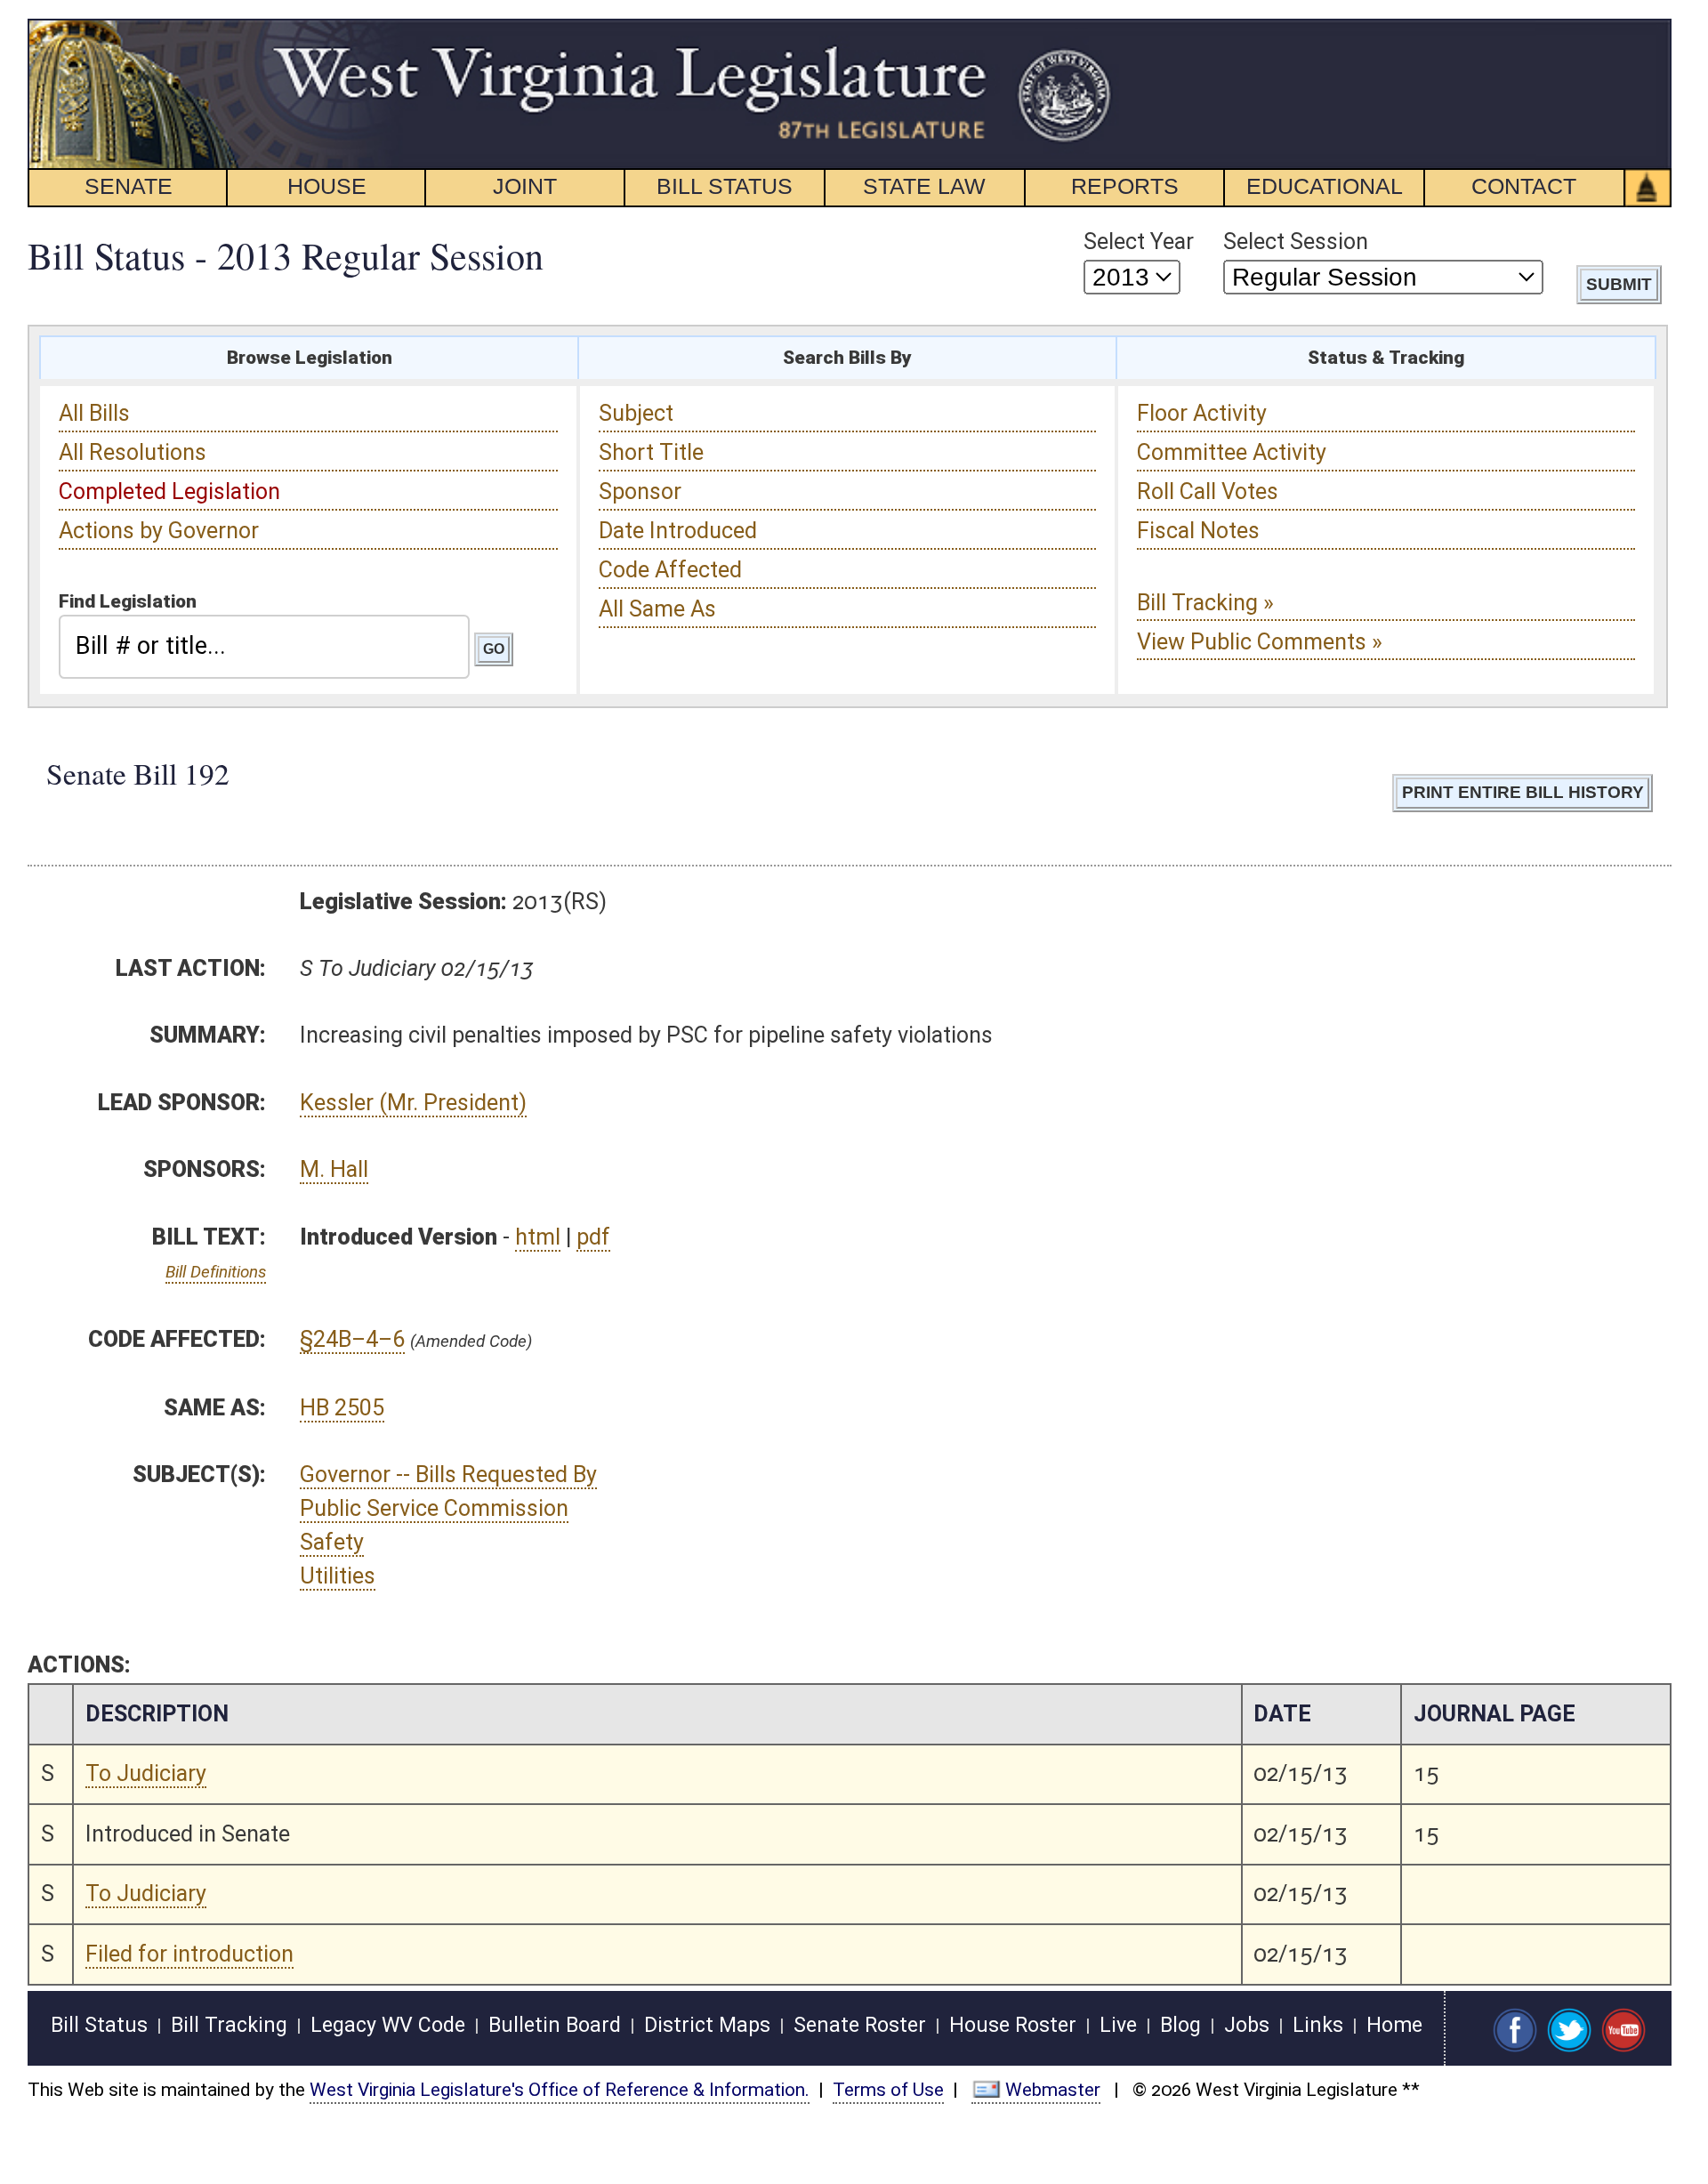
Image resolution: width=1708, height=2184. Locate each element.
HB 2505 (342, 1408)
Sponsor (640, 492)
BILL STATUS (725, 186)
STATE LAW (924, 186)
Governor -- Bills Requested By (448, 1475)
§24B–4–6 (352, 1339)
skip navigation (1081, 29)
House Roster (1013, 2025)
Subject (636, 413)
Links (1318, 2025)
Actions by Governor (159, 531)
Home (1394, 2025)
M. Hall (334, 1169)
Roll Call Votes (1208, 492)
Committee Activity (1232, 452)
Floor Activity (1202, 413)
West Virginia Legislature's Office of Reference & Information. (560, 2090)
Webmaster (1053, 2090)
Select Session (1296, 242)
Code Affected (670, 570)
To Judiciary (146, 1773)
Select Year (1139, 242)
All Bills (94, 413)
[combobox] (264, 647)
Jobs (1247, 2025)
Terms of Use (888, 2090)
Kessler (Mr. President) (413, 1103)
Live (1118, 2025)
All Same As (657, 609)
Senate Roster (860, 2025)
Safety (332, 1542)
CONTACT (1524, 186)
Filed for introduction (189, 1954)
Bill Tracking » (1205, 603)
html (538, 1237)
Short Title (651, 452)
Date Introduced (678, 531)
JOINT (525, 186)
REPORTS (1125, 186)
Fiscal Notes (1198, 531)
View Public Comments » (1260, 642)
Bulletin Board (555, 2025)
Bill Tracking (229, 2025)
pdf (593, 1237)
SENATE (129, 186)
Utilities (338, 1576)
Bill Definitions (216, 1272)
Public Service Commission (434, 1508)
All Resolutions (133, 452)
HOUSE (327, 186)
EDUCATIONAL (1325, 186)
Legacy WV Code (388, 2025)
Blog (1180, 2025)
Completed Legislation (169, 492)
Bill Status (99, 2025)
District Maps (707, 2025)
